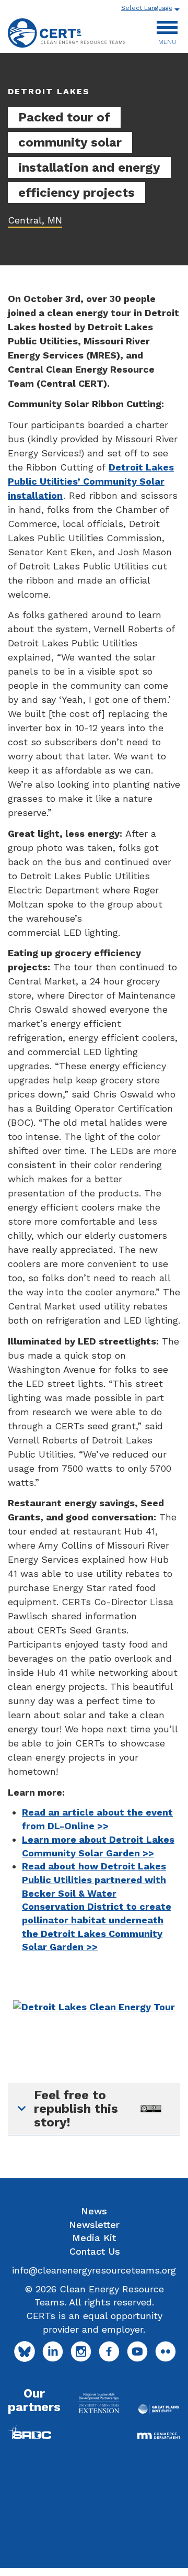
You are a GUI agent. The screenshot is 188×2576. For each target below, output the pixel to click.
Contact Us (95, 2251)
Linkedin (53, 2351)
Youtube (137, 2351)
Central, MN (35, 220)
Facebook (109, 2351)
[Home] (67, 33)
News (94, 2211)
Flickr (166, 2351)
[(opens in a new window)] (99, 2403)
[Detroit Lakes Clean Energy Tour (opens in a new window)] (94, 2006)
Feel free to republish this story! (76, 2109)
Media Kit (94, 2238)
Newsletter (94, 2225)
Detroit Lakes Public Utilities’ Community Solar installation (91, 481)
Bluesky (25, 2351)
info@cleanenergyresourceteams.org (94, 2270)
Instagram (81, 2351)
